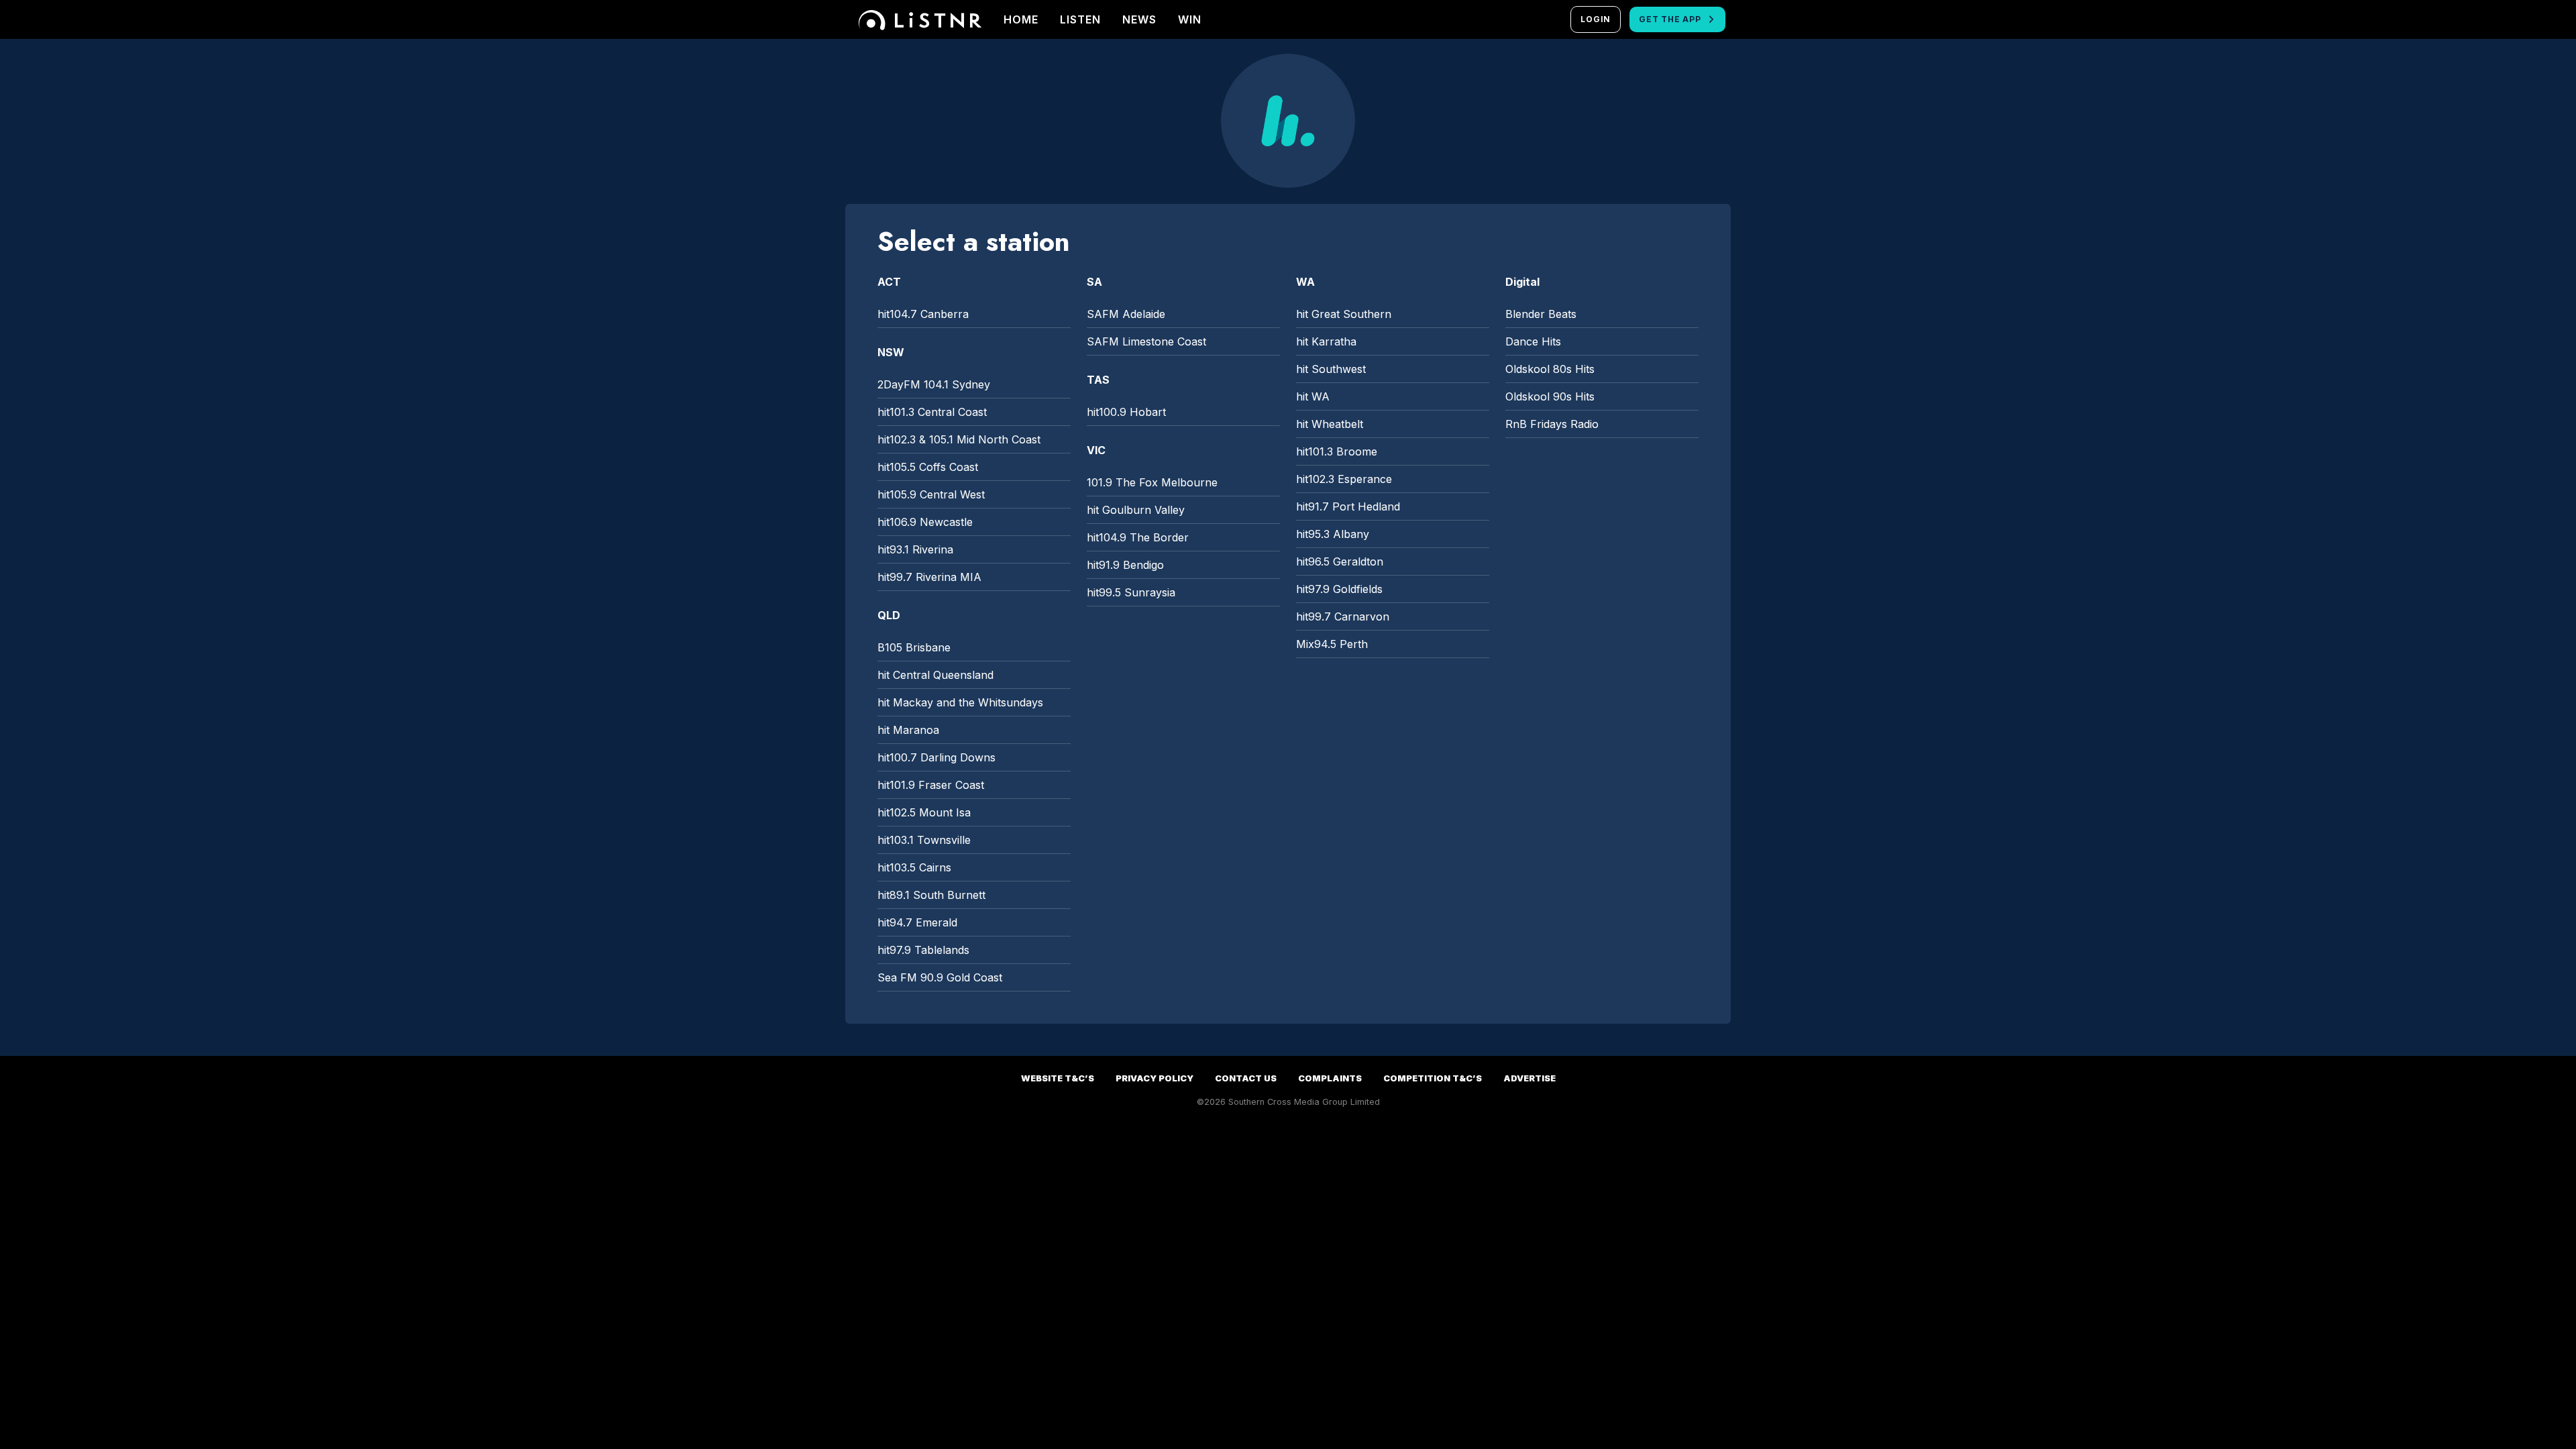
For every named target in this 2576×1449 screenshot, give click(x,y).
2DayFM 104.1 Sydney (934, 384)
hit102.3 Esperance (1344, 479)
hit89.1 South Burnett (931, 895)
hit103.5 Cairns (914, 867)
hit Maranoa (908, 730)
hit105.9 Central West (931, 494)
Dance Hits (1533, 341)
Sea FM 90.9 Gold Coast (940, 977)
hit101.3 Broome (1337, 451)
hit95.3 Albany (1333, 534)
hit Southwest (1331, 369)
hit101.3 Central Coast (932, 412)
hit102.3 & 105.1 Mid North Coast (959, 439)
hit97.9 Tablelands (923, 950)
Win (1190, 19)
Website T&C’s (1058, 1078)
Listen (1080, 19)
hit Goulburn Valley (1136, 510)
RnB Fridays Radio (1552, 424)
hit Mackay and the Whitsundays (960, 702)
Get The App (1670, 19)
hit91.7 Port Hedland (1348, 506)
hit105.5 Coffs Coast (928, 467)
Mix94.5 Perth (1332, 644)
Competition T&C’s (1433, 1078)
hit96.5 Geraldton (1340, 561)
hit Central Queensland (935, 675)
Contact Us (1246, 1078)
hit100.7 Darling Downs (936, 757)
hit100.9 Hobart (1126, 412)
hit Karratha (1326, 341)
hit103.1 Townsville (924, 840)
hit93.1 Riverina (915, 549)
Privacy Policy (1155, 1078)
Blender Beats (1541, 314)
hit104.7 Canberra (923, 314)
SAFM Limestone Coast (1146, 341)
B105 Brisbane (914, 647)
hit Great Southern (1344, 314)
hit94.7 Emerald (917, 922)
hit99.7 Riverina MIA (929, 577)
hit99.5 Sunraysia (1131, 592)
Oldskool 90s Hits (1550, 396)
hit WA (1313, 396)
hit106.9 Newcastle (925, 522)
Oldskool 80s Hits (1550, 369)
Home (1021, 19)
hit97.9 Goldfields (1339, 589)
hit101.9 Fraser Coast (931, 785)
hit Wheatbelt (1330, 424)
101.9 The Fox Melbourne (1152, 482)
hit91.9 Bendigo (1125, 565)
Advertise (1529, 1078)
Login (1596, 19)
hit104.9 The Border (1138, 537)
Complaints (1330, 1078)
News (1139, 19)
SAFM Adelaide (1126, 314)
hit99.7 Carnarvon (1343, 616)
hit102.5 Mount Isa (924, 812)
